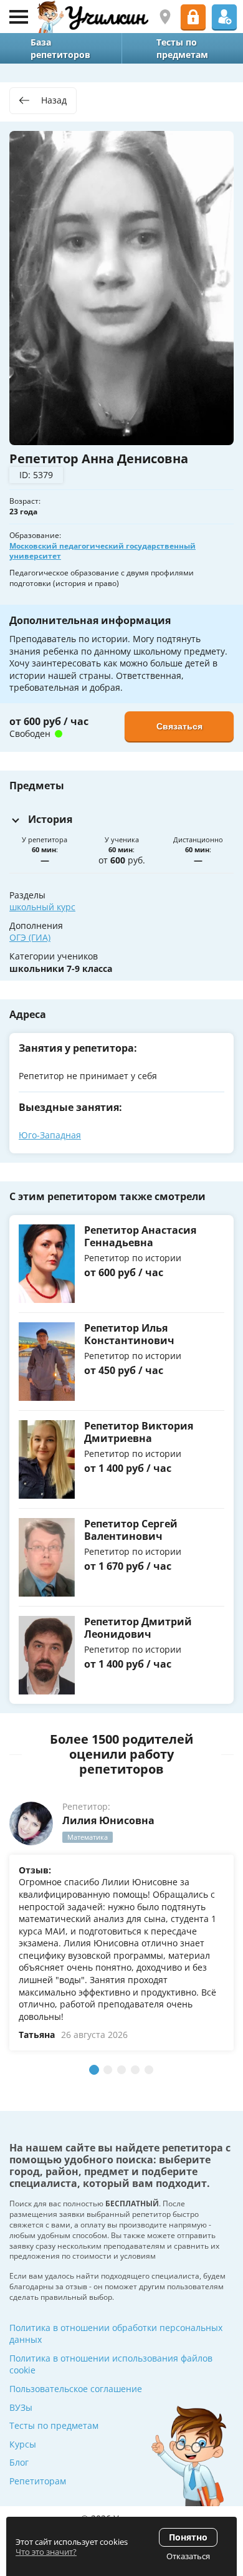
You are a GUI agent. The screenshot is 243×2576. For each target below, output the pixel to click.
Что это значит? (46, 2552)
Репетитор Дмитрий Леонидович (138, 1627)
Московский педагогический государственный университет (102, 551)
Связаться (179, 726)
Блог (19, 2462)
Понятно (188, 2537)
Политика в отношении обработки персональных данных (116, 2334)
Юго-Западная (50, 1135)
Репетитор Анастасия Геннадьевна (140, 1236)
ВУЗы (21, 2407)
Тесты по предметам (54, 2425)
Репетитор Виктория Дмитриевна (139, 1432)
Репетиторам (38, 2481)
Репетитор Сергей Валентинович (131, 1530)
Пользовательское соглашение (76, 2389)
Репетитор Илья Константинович (129, 1334)
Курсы (23, 2444)
